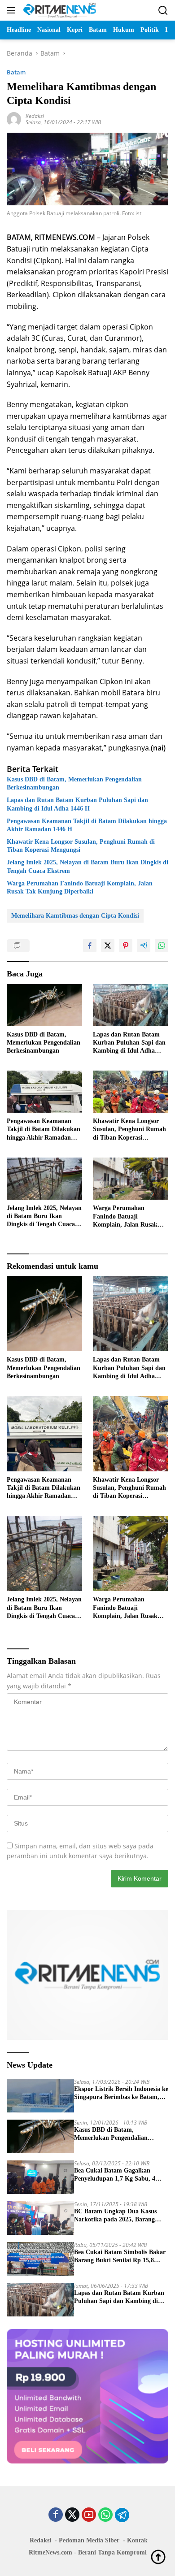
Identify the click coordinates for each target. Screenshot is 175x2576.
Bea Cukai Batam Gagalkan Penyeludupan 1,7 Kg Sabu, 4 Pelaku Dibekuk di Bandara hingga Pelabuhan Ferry (115, 2175)
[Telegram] (122, 2515)
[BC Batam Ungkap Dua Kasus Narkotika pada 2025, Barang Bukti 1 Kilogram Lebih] (40, 2218)
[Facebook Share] (90, 945)
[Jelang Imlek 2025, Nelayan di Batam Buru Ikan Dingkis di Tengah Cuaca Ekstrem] (44, 1179)
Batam (16, 72)
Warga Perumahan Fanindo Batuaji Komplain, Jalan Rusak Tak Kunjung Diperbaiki (80, 887)
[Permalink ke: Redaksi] (14, 119)
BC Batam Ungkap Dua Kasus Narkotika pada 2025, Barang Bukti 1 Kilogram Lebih (115, 2216)
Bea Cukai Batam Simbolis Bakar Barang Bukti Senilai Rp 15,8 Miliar (120, 2257)
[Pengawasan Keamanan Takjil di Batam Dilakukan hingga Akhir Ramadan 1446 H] (44, 1092)
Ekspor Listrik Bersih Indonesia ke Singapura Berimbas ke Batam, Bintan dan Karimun (121, 2093)
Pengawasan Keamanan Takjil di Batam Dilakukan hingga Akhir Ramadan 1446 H (87, 825)
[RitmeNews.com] (59, 10)
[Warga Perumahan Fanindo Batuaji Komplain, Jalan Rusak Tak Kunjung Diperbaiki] (131, 1179)
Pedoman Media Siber (89, 2540)
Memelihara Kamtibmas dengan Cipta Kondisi (75, 916)
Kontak (137, 2540)
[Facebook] (56, 2515)
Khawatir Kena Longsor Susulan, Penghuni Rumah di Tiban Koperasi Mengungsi (81, 846)
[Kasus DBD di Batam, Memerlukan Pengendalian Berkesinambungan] (44, 1005)
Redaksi (35, 116)
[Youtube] (89, 2515)
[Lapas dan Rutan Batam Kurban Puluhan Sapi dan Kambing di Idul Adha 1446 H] (131, 1005)
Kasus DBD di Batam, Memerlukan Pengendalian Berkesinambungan (74, 783)
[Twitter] (72, 2515)
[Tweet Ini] (108, 945)
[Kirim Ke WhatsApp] (162, 945)
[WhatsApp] (105, 2515)
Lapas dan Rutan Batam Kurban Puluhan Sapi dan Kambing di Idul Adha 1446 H (77, 804)
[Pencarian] (163, 11)
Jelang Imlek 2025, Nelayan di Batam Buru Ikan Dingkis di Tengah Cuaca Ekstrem (87, 866)
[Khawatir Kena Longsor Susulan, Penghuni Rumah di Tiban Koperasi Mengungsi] (131, 1092)
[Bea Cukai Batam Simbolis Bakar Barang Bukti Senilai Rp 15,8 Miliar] (40, 2259)
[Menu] (13, 10)
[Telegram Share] (144, 945)
